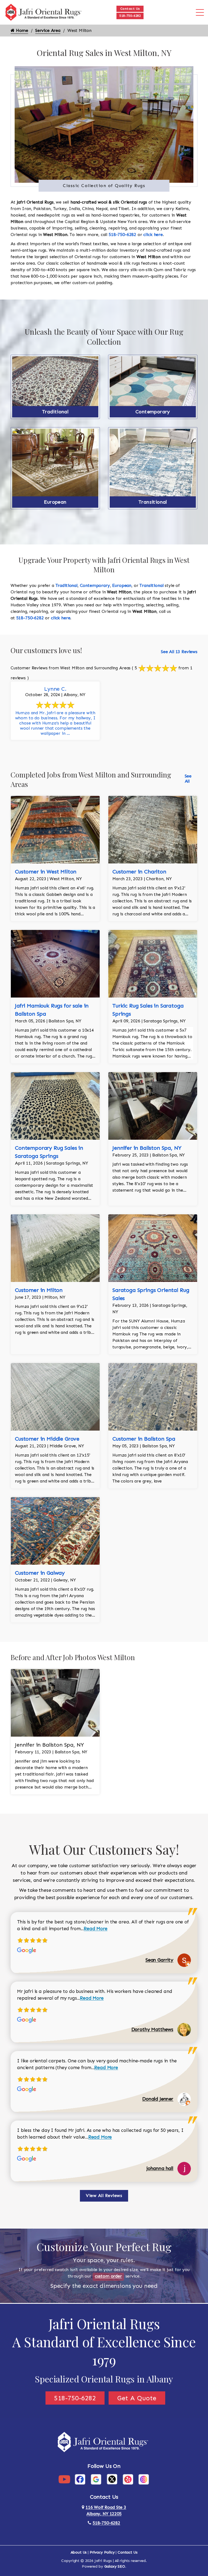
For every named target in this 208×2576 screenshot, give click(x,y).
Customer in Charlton (139, 872)
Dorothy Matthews (152, 2029)
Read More (96, 1929)
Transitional (153, 502)
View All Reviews (104, 2196)
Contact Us (130, 9)
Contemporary (153, 412)
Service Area (48, 30)
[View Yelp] (128, 2479)
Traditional (55, 412)
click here (153, 235)
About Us (79, 2552)
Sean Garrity (159, 1960)
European (55, 502)
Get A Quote (137, 2398)
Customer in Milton (39, 1290)
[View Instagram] (144, 2479)
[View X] (112, 2479)
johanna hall (160, 2168)
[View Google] (96, 2479)
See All (188, 779)
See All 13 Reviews (179, 652)
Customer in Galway (40, 1573)
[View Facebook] (80, 2479)
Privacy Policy (102, 2552)
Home (21, 30)
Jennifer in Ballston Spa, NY (147, 1148)
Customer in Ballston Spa (144, 1439)
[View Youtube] (64, 2479)
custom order (108, 2276)
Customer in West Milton (46, 872)
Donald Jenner (158, 2099)
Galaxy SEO (115, 2566)
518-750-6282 (130, 16)
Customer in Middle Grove (47, 1439)
